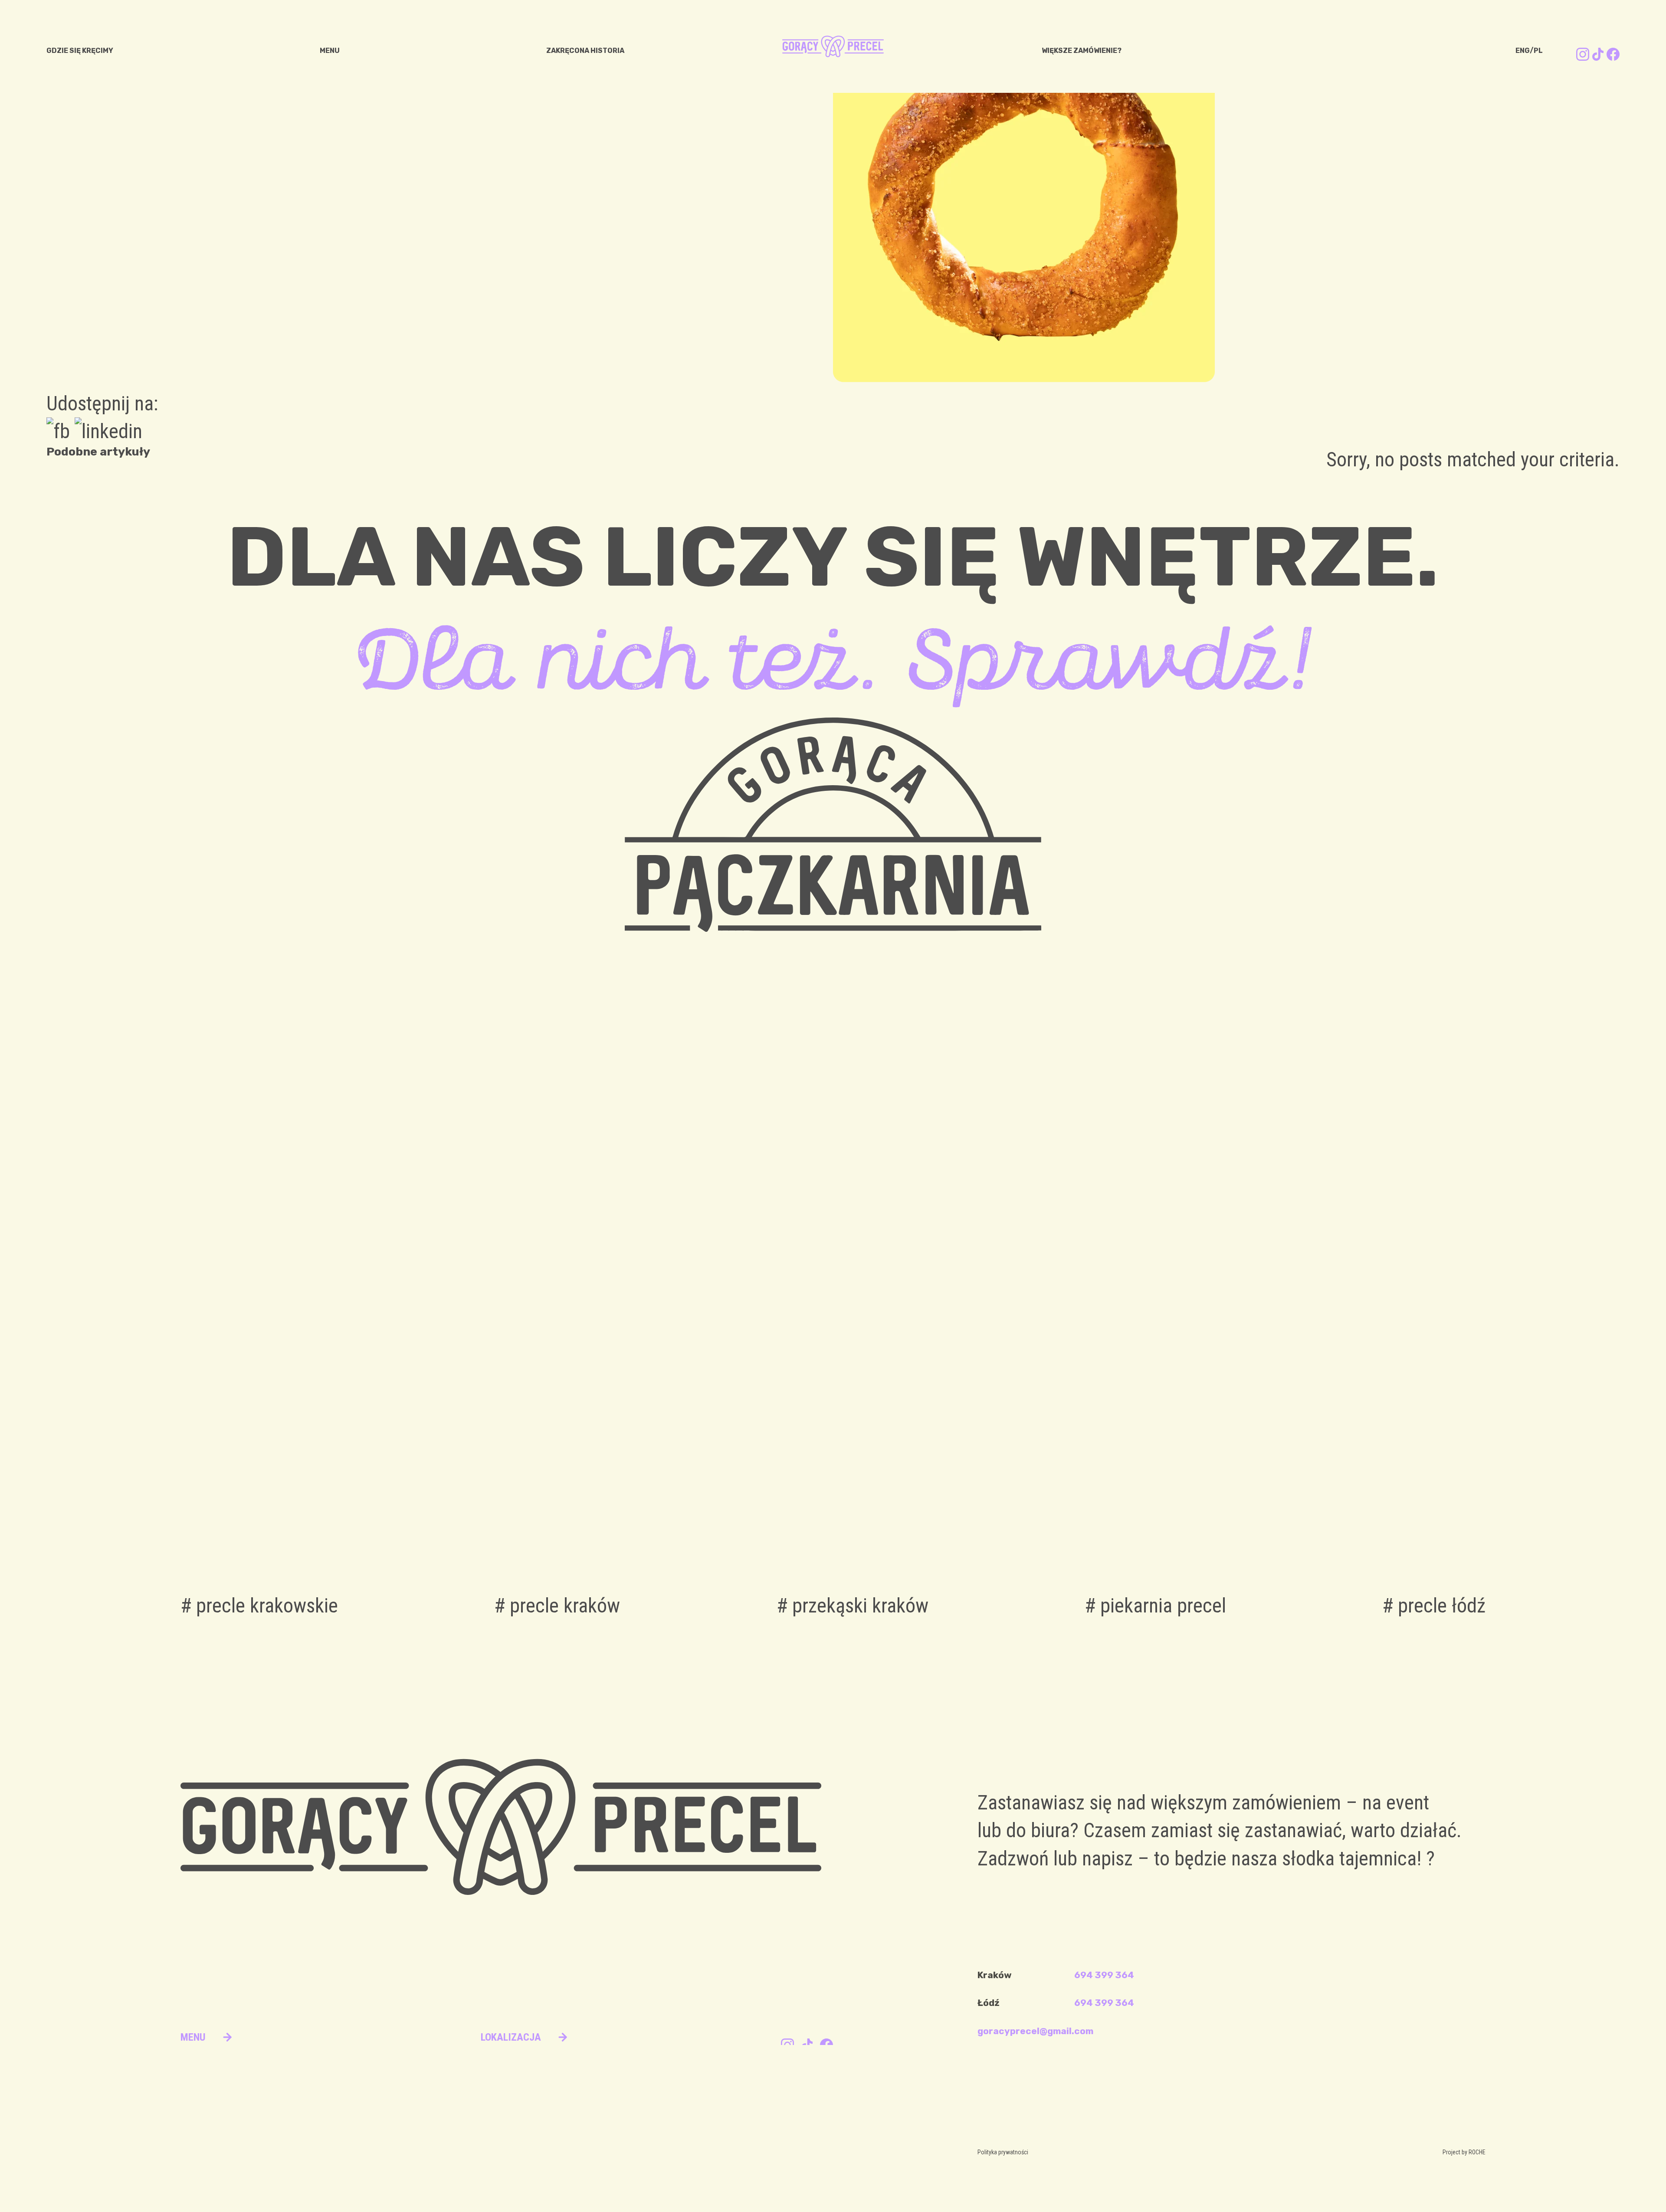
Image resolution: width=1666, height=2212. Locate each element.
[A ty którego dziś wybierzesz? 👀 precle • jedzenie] (339, 1258)
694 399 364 (1104, 1975)
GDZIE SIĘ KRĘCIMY (80, 51)
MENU (330, 51)
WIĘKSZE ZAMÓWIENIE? (1082, 51)
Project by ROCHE (1464, 2152)
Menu (193, 2037)
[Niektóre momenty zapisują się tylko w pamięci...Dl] (668, 1259)
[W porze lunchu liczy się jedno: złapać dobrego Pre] (1327, 1259)
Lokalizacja (511, 2037)
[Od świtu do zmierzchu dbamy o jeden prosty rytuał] (998, 1259)
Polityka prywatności (1003, 2152)
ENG (1523, 51)
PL (1538, 51)
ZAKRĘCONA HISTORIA (585, 51)
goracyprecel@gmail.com (1035, 2031)
